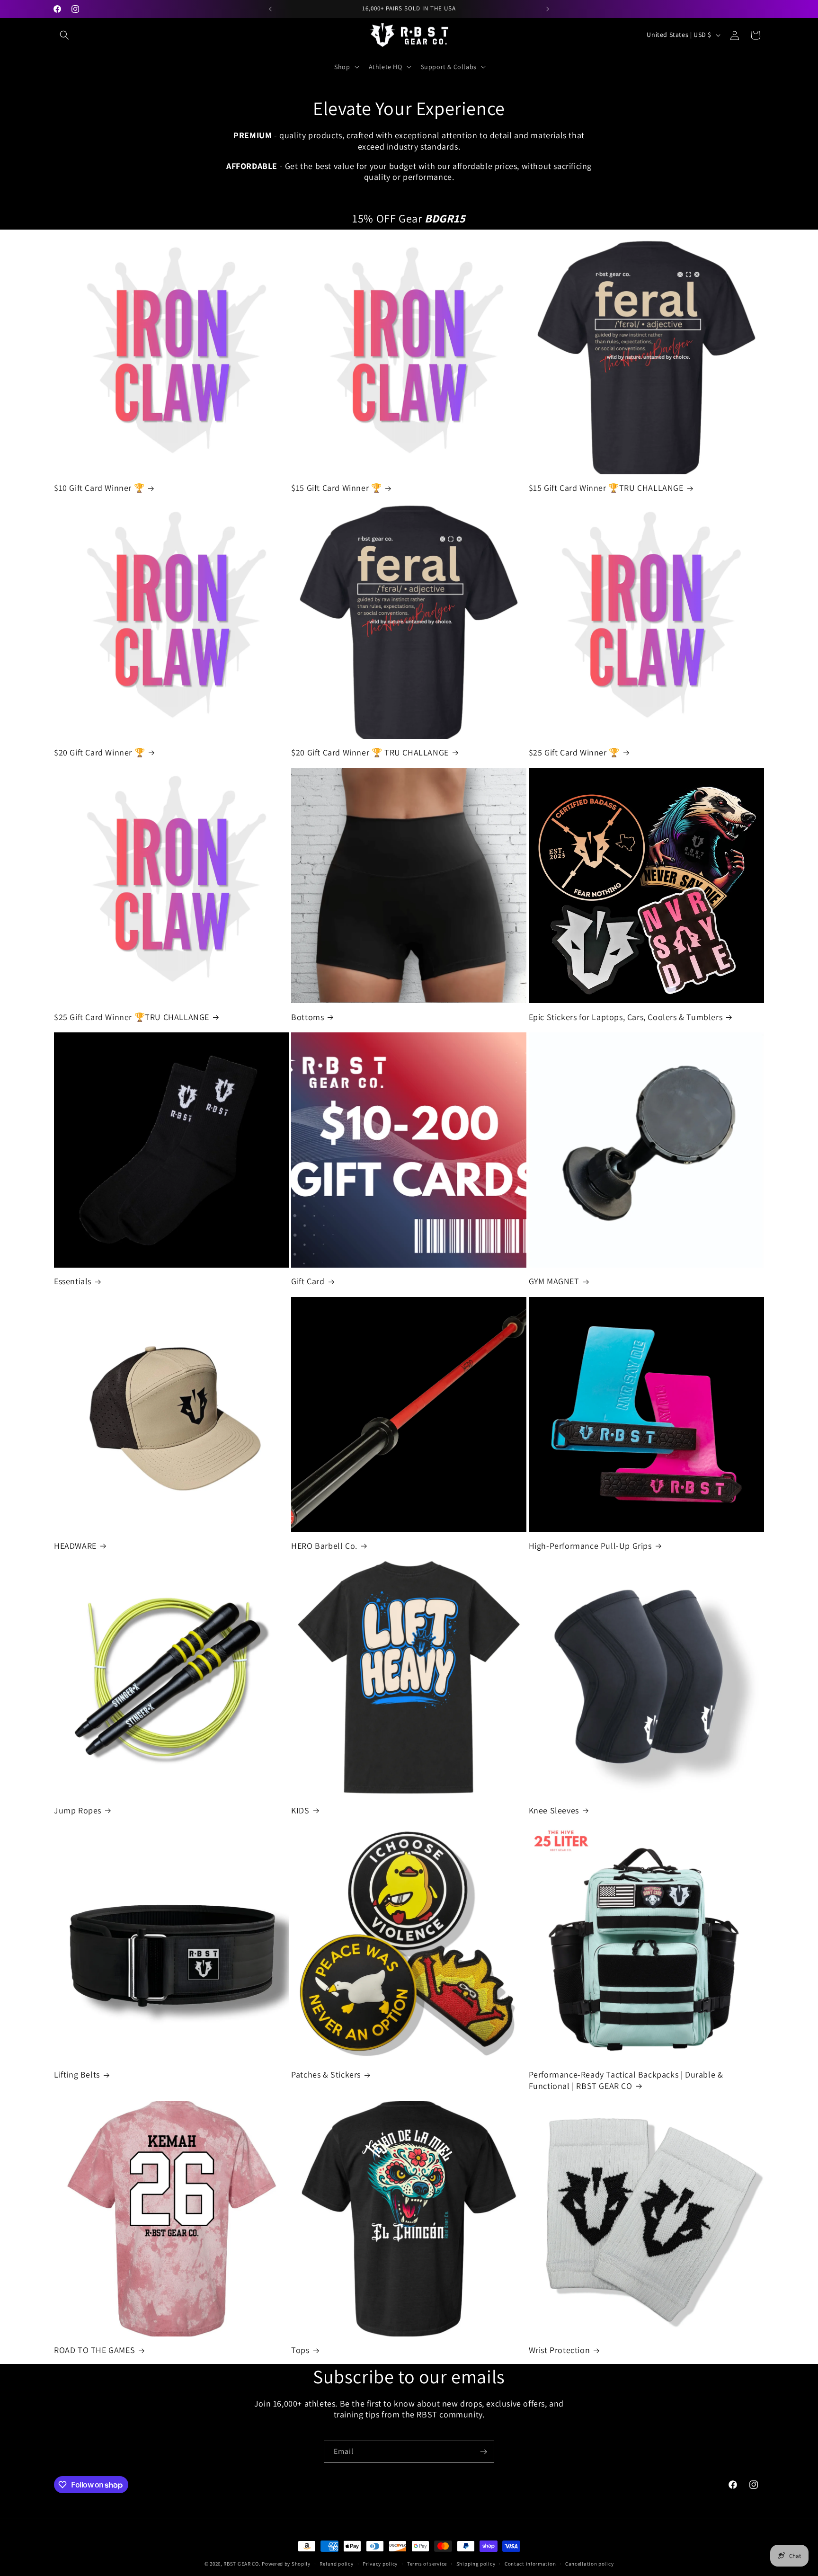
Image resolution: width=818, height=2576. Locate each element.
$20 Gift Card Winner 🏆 (99, 752)
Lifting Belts (77, 2074)
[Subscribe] (483, 2452)
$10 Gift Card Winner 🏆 (99, 488)
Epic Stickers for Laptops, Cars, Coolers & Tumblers (626, 1017)
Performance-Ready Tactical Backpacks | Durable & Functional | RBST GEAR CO (626, 2080)
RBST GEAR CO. (242, 2564)
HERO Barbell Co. (324, 1546)
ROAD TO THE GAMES (94, 2350)
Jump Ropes (78, 1810)
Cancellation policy (589, 2564)
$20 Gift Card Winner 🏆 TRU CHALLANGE (370, 752)
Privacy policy (380, 2564)
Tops (300, 2350)
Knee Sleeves (554, 1810)
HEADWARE (75, 1546)
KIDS (300, 1810)
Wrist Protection (560, 2350)
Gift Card (308, 1281)
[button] (64, 35)
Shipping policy (476, 2564)
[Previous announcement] (270, 9)
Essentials (73, 1281)
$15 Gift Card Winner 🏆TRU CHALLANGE (606, 488)
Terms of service (427, 2564)
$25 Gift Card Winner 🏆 (574, 752)
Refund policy (336, 2564)
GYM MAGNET (554, 1281)
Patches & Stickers (326, 2074)
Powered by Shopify (286, 2564)
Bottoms (307, 1017)
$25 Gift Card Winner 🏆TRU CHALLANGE (132, 1017)
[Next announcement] (548, 9)
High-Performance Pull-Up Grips (590, 1546)
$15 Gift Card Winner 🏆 (336, 488)
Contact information (530, 2564)
